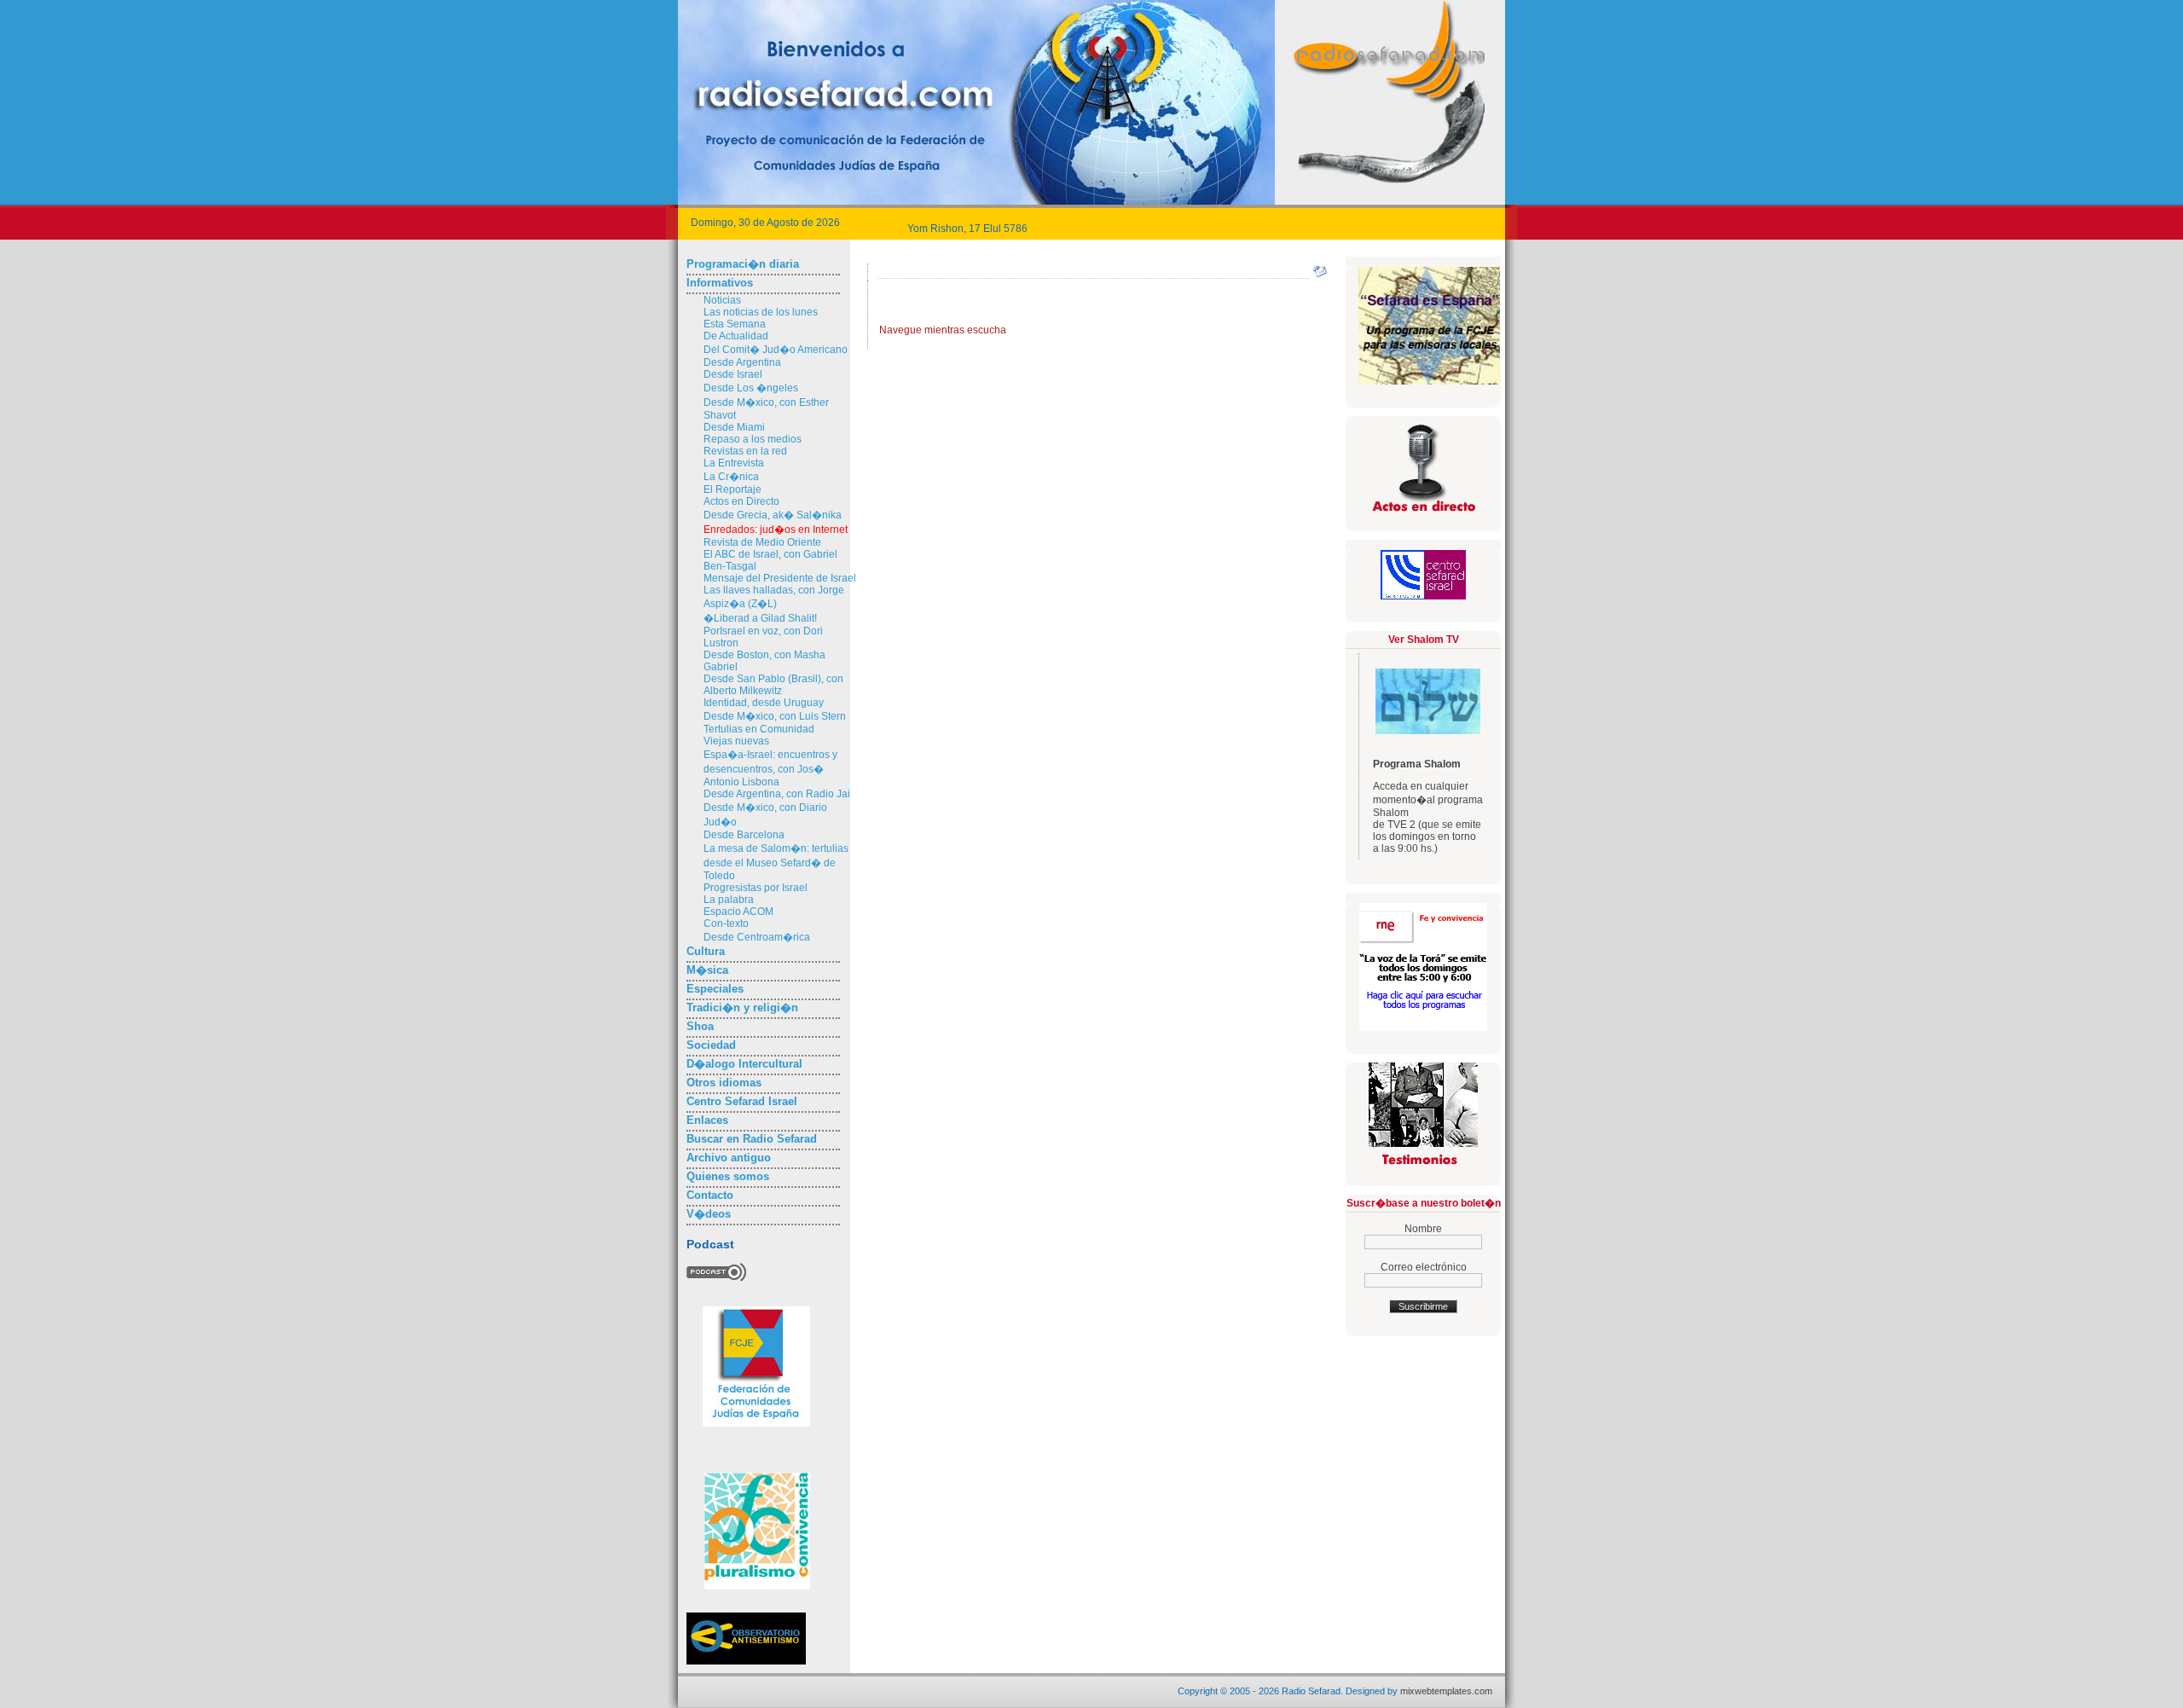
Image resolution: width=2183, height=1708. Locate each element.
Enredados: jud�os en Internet (776, 530)
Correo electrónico (1424, 1267)
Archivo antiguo (729, 1158)
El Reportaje (732, 489)
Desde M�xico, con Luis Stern (775, 716)
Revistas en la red (745, 451)
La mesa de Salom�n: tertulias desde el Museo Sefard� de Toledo (776, 862)
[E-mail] (1320, 275)
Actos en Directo (741, 501)
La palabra (729, 900)
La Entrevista (734, 463)
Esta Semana (735, 324)
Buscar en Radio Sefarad (752, 1139)
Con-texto (726, 923)
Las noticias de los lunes (761, 312)
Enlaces (707, 1120)
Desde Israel (733, 374)
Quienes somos (728, 1176)
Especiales (715, 989)
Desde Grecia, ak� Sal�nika (773, 515)
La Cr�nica (731, 477)
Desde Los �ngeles (751, 388)
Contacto (710, 1195)
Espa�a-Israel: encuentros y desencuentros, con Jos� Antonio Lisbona (770, 768)
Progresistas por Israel (756, 888)
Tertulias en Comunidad (759, 729)
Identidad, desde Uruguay (764, 703)
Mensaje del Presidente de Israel (780, 578)
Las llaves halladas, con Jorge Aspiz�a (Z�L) (774, 597)
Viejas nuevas (736, 741)
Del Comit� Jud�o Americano (776, 350)
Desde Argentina (742, 362)
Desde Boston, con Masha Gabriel (764, 661)
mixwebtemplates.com (1446, 1691)
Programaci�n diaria (743, 264)
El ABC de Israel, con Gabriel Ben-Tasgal (770, 560)
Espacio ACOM (738, 912)
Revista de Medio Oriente (762, 542)
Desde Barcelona (744, 835)
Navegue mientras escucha (943, 330)
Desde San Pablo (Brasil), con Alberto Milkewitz (773, 685)
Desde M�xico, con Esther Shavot (766, 409)
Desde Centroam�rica (757, 937)
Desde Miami (734, 427)
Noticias (722, 300)
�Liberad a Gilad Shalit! (760, 618)
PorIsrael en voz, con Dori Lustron (763, 637)
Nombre (1423, 1229)
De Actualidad (736, 336)
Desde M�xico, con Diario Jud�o (765, 815)
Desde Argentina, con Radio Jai (777, 794)
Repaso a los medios (753, 439)
